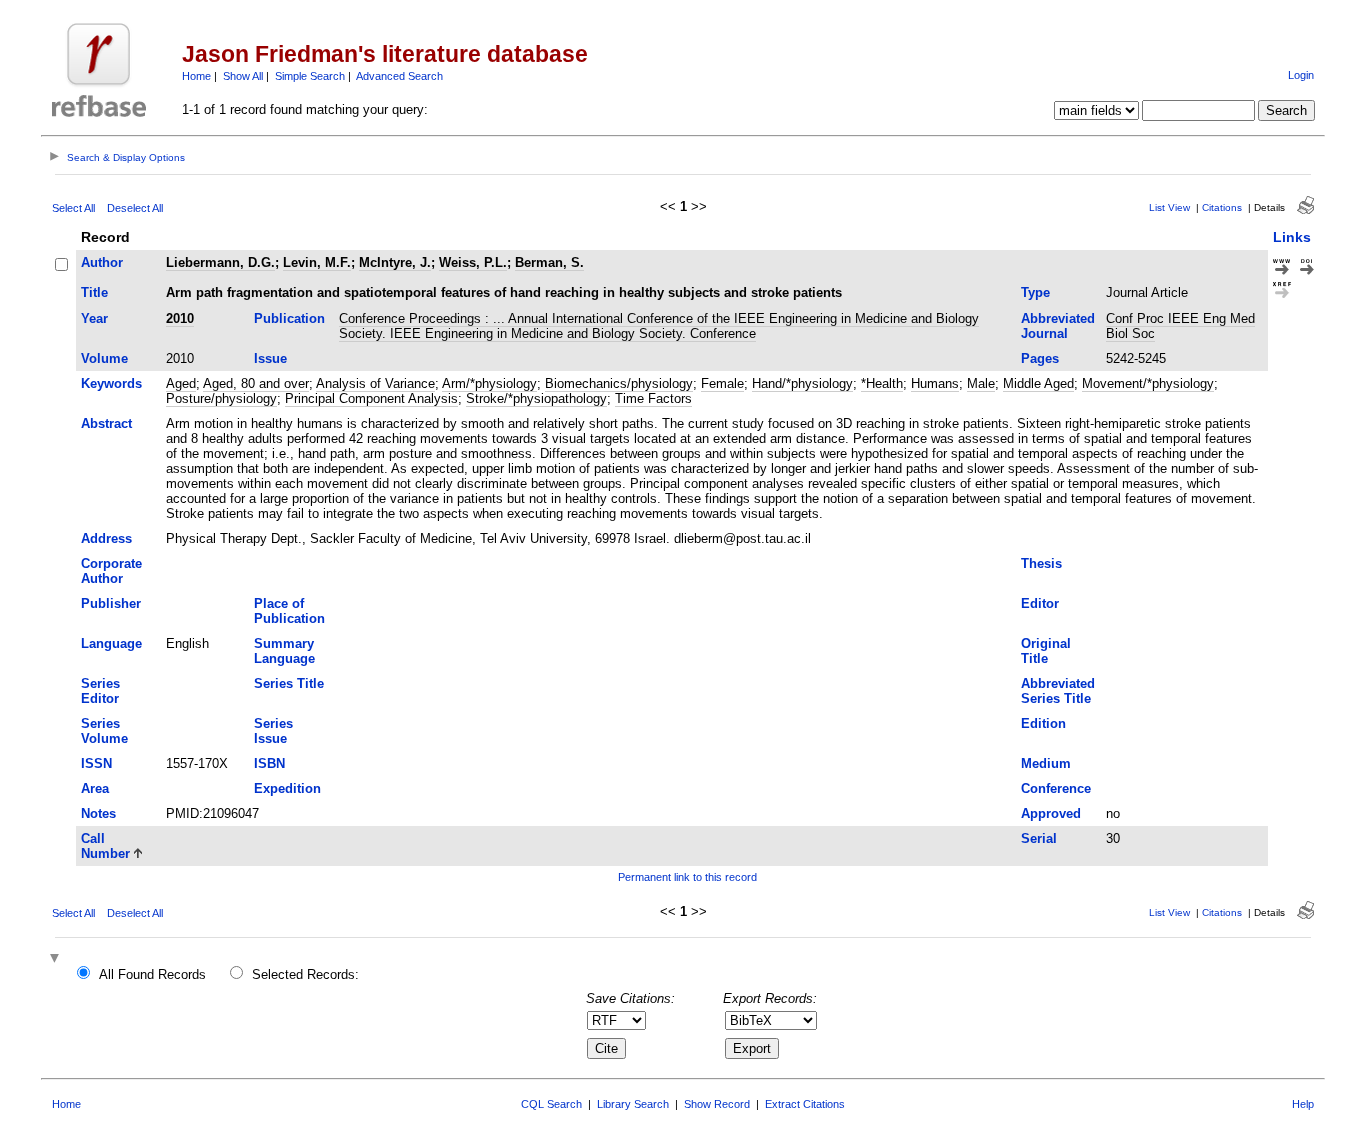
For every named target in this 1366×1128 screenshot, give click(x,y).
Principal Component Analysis (371, 398)
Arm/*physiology (489, 383)
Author (102, 262)
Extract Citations (805, 1104)
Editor (1040, 603)
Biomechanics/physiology (619, 383)
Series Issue (273, 731)
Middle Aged (1038, 383)
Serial (1039, 838)
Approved (1051, 813)
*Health (882, 383)
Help (1303, 1104)
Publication (289, 318)
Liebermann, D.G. (220, 262)
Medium (1046, 763)
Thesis (1041, 563)
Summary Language (284, 651)
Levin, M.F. (317, 262)
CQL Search (551, 1104)
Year (94, 318)
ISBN (269, 763)
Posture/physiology (221, 398)
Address (106, 538)
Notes (98, 813)
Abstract (106, 423)
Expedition (287, 788)
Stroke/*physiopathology (536, 398)
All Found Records (152, 974)
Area (95, 788)
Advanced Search (399, 76)
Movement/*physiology (1148, 383)
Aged (181, 383)
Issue (270, 358)
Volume (104, 358)
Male (981, 383)
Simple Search (310, 76)
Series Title (289, 683)
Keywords (111, 383)
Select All (73, 208)
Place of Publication (289, 611)
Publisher (111, 603)
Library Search (633, 1104)
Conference (1056, 788)
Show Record (717, 1104)
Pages (1040, 358)
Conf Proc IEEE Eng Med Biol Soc (1180, 326)
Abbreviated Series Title (1058, 691)
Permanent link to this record (687, 877)
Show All (243, 76)
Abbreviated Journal (1058, 326)
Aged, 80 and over (256, 383)
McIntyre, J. (395, 262)
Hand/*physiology (802, 383)
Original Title (1046, 651)
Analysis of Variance (375, 383)
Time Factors (653, 398)
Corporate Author (111, 571)
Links (1292, 237)
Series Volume (104, 731)
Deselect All (135, 208)
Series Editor (100, 691)
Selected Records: (305, 974)
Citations (1222, 207)
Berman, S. (549, 262)
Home (196, 76)
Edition (1043, 723)
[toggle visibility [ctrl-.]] (57, 959)
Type (1035, 292)
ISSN (96, 763)
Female (722, 383)
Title (94, 292)
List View (1169, 207)
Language (111, 643)
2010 (180, 318)
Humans (935, 383)
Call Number (105, 846)
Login (1301, 75)
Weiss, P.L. (473, 262)
